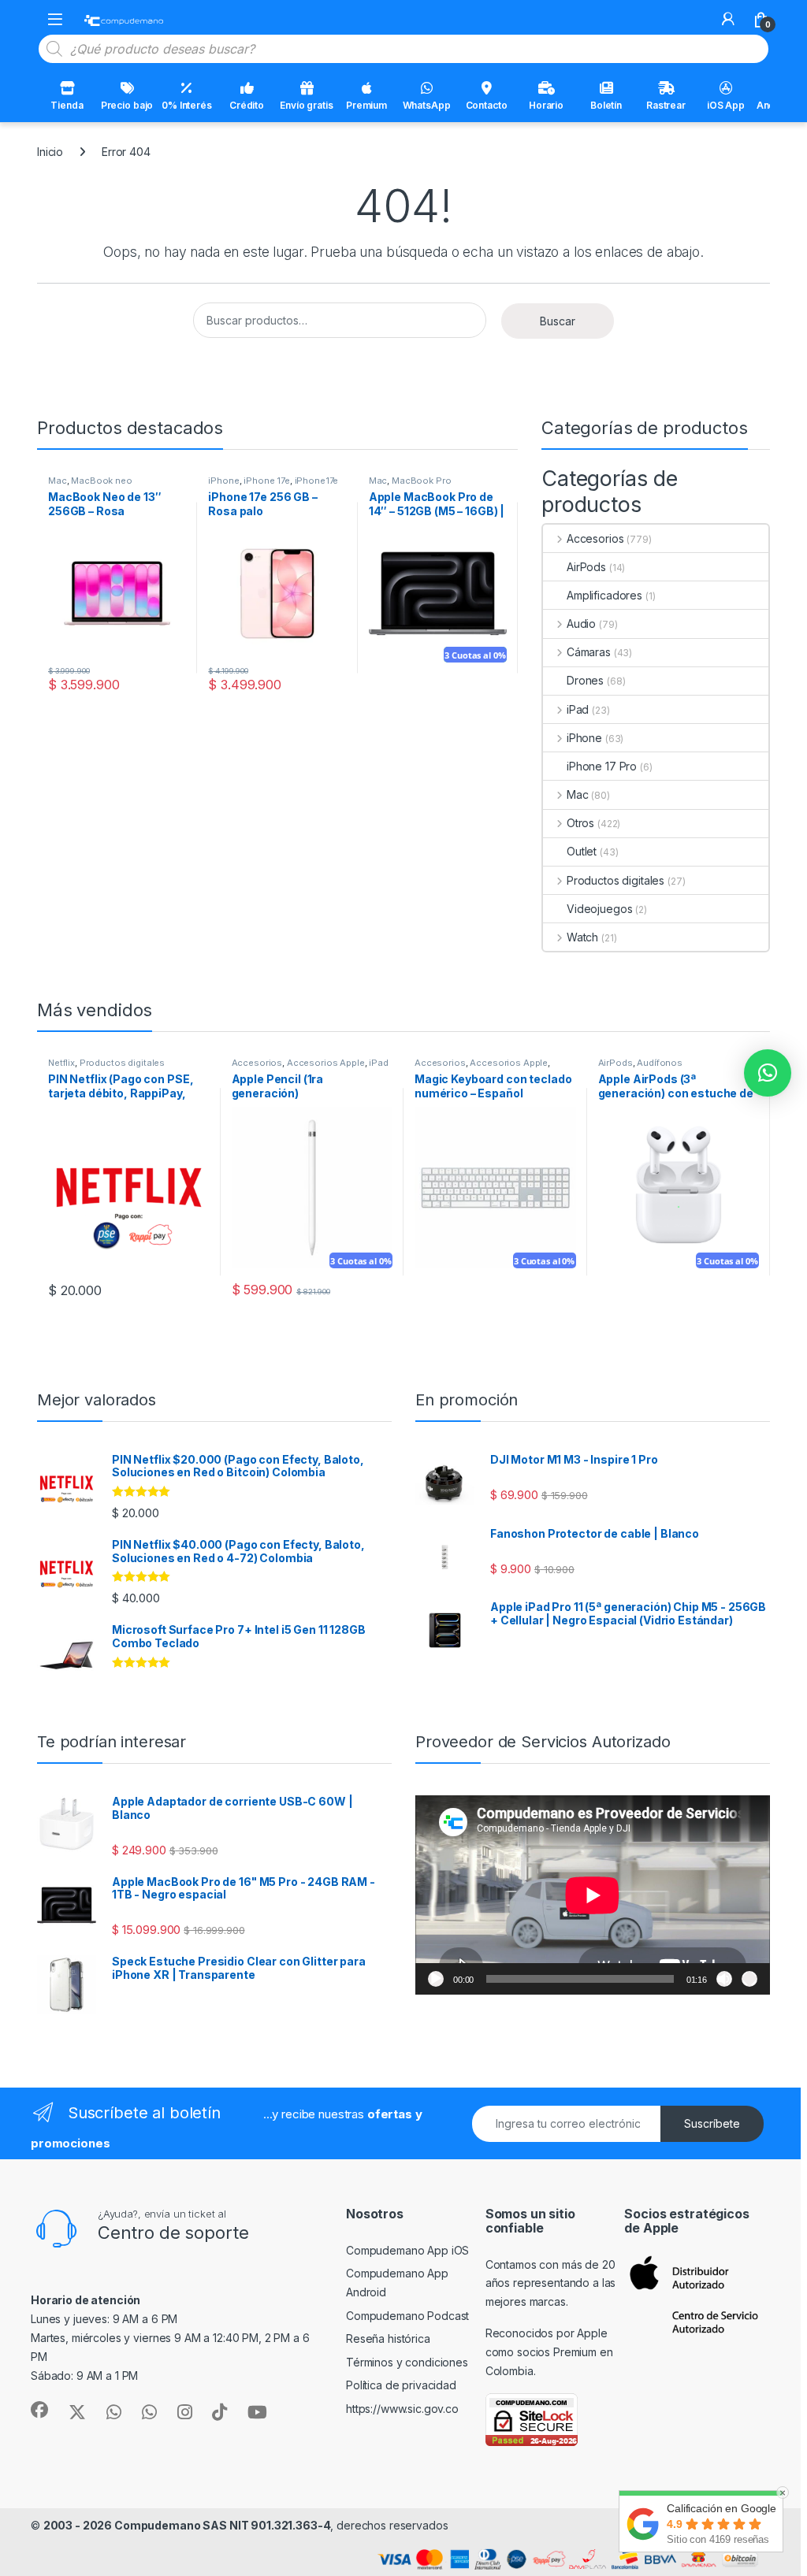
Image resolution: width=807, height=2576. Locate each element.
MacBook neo (101, 481)
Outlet (582, 851)
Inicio (50, 152)
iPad (578, 709)
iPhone (223, 481)
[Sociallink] (39, 2410)
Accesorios (595, 538)
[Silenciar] (724, 1979)
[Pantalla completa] (749, 1979)
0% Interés (187, 105)
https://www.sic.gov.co (402, 2409)
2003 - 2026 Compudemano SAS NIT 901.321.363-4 (187, 2525)
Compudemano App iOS (407, 2250)
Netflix (61, 1063)
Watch (582, 937)
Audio (581, 624)
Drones (585, 680)
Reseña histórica (388, 2338)
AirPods (586, 567)
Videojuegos (599, 909)
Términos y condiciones (407, 2362)
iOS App (726, 105)
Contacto (487, 105)
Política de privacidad (401, 2385)
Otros (580, 823)
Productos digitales (615, 880)
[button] (768, 1073)
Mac (58, 481)
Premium (366, 105)
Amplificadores (604, 595)
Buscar (558, 321)
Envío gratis (306, 105)
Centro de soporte (173, 2233)
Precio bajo (127, 105)
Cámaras (589, 652)
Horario (546, 105)
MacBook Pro (421, 481)
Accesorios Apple (326, 1063)
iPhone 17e (267, 481)
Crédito (247, 105)
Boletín (606, 105)
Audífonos (660, 1063)
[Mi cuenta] (728, 19)
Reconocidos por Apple (547, 2333)
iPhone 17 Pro (602, 766)
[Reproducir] (436, 1979)
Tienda (67, 105)
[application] (593, 1895)
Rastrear (666, 105)
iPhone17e (317, 481)
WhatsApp (427, 105)
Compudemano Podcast (407, 2316)
